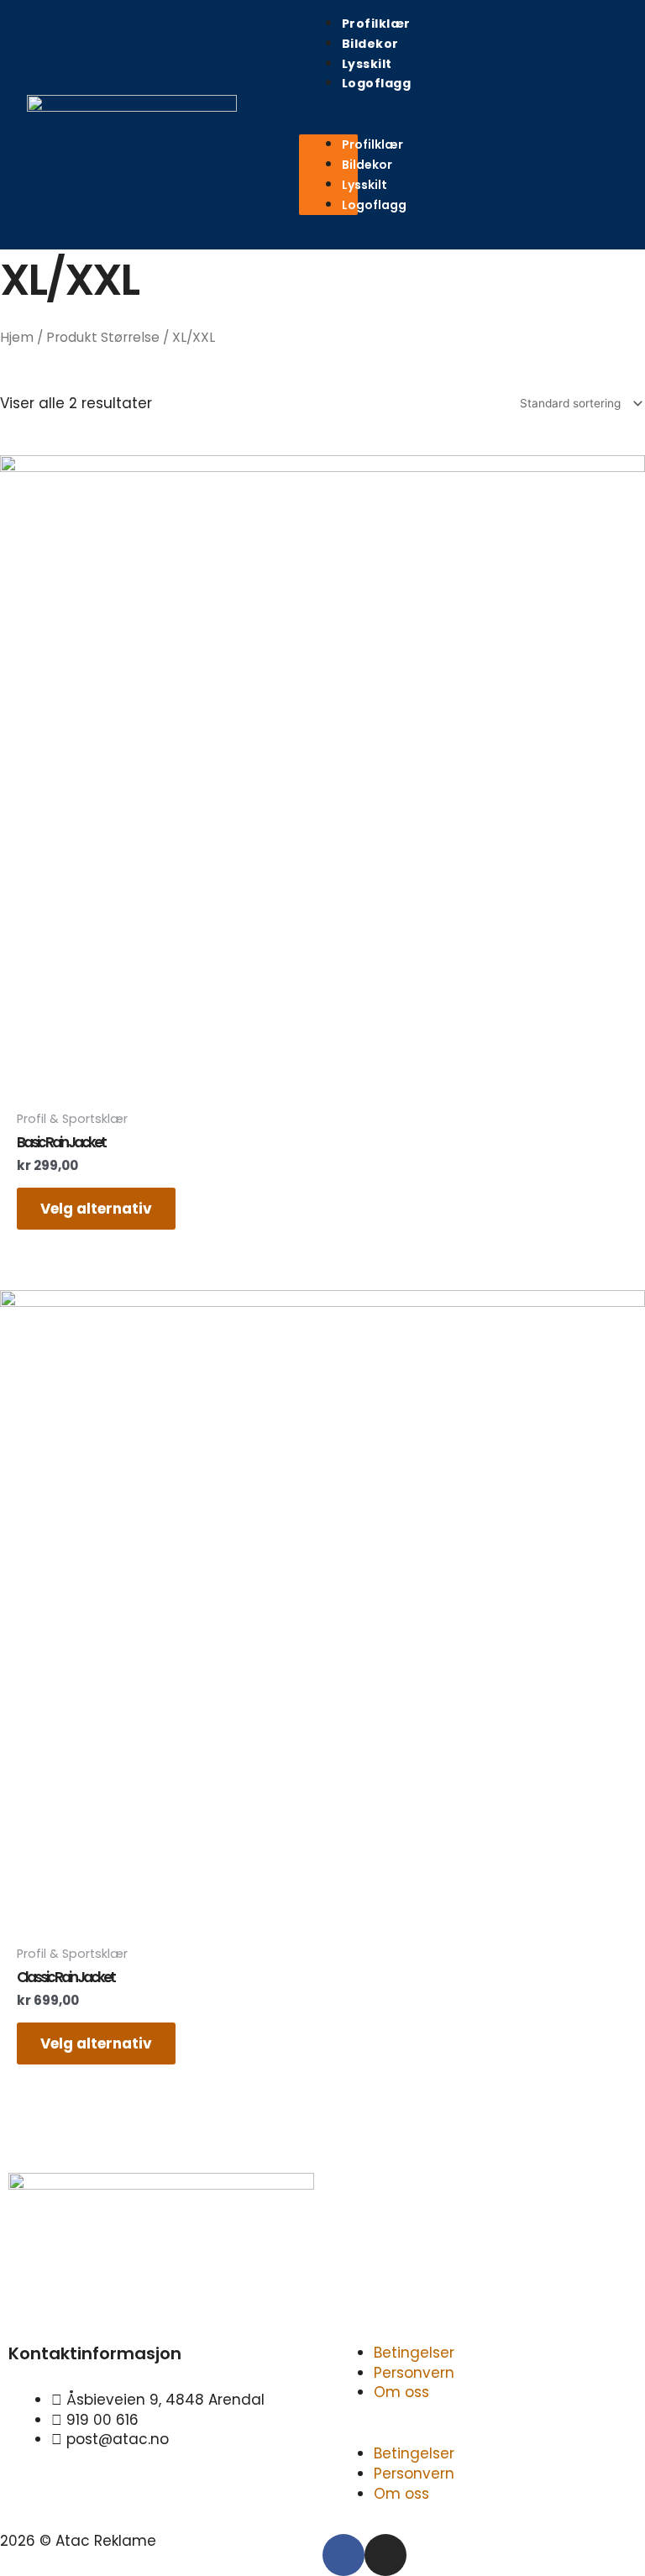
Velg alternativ (96, 1209)
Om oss (401, 2392)
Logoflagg (377, 83)
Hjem (17, 337)
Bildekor (370, 44)
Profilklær (376, 24)
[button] (329, 125)
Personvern (414, 2373)
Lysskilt (367, 64)
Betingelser (414, 2353)
